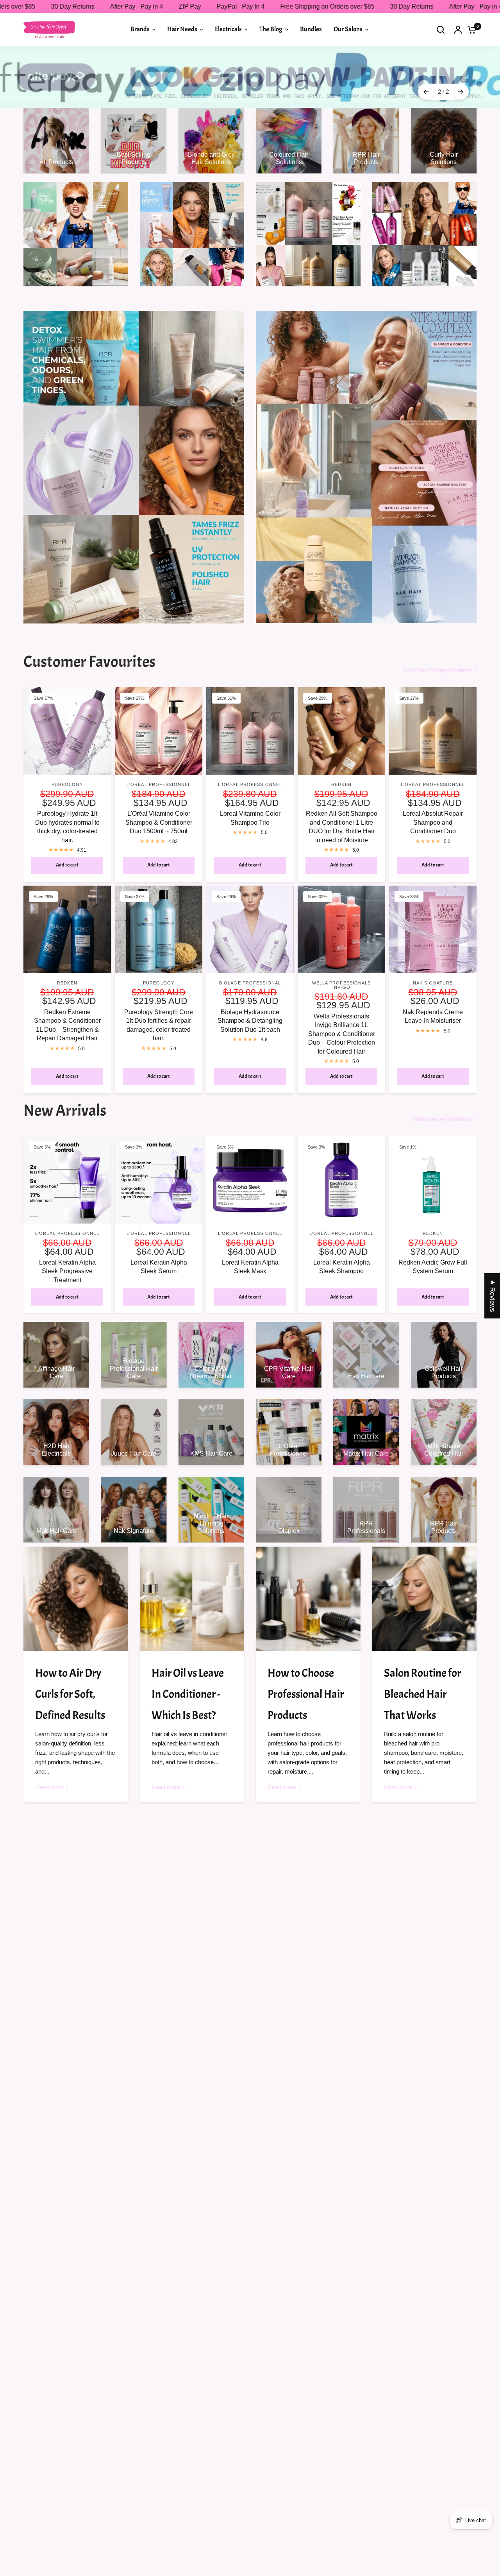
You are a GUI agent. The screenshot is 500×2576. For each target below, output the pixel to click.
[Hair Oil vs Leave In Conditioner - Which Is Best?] (192, 1573)
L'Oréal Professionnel (159, 759)
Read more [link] (49, 1761)
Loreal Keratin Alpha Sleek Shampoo (342, 1241)
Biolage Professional (250, 957)
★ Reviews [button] (492, 1296)
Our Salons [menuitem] (348, 29)
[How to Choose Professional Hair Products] (308, 1573)
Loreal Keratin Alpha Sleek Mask (250, 1241)
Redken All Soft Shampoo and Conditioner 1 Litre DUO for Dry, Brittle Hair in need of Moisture (342, 801)
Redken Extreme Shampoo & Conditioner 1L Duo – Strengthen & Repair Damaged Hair (67, 999)
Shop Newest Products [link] (442, 1093)
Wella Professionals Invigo (342, 959)
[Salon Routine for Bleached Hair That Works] (425, 1573)
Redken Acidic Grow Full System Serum (433, 1241)
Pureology (67, 759)
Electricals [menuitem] (228, 29)
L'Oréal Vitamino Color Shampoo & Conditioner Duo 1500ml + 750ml (159, 797)
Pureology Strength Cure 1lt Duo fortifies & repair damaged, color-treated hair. (159, 999)
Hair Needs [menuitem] (182, 29)
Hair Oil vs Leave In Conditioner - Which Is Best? (188, 1668)
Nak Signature (433, 957)
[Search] (441, 29)
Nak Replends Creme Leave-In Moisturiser (433, 991)
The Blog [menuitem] (271, 29)
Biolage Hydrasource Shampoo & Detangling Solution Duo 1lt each (250, 995)
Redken (341, 759)
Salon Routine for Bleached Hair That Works (422, 1668)
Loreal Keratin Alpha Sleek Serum (159, 1241)
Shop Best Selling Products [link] (437, 644)
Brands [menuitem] (140, 29)
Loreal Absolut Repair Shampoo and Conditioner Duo (433, 797)
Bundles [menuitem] (311, 29)
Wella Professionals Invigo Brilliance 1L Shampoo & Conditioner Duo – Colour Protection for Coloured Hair (342, 1008)
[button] (156, 2503)
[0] (470, 29)
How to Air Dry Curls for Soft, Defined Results (70, 1668)
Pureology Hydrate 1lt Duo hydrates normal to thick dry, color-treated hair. (67, 801)
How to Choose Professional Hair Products (306, 1668)
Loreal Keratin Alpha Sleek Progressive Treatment (67, 1245)
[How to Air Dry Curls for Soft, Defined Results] (76, 1573)
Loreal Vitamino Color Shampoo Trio (250, 792)
